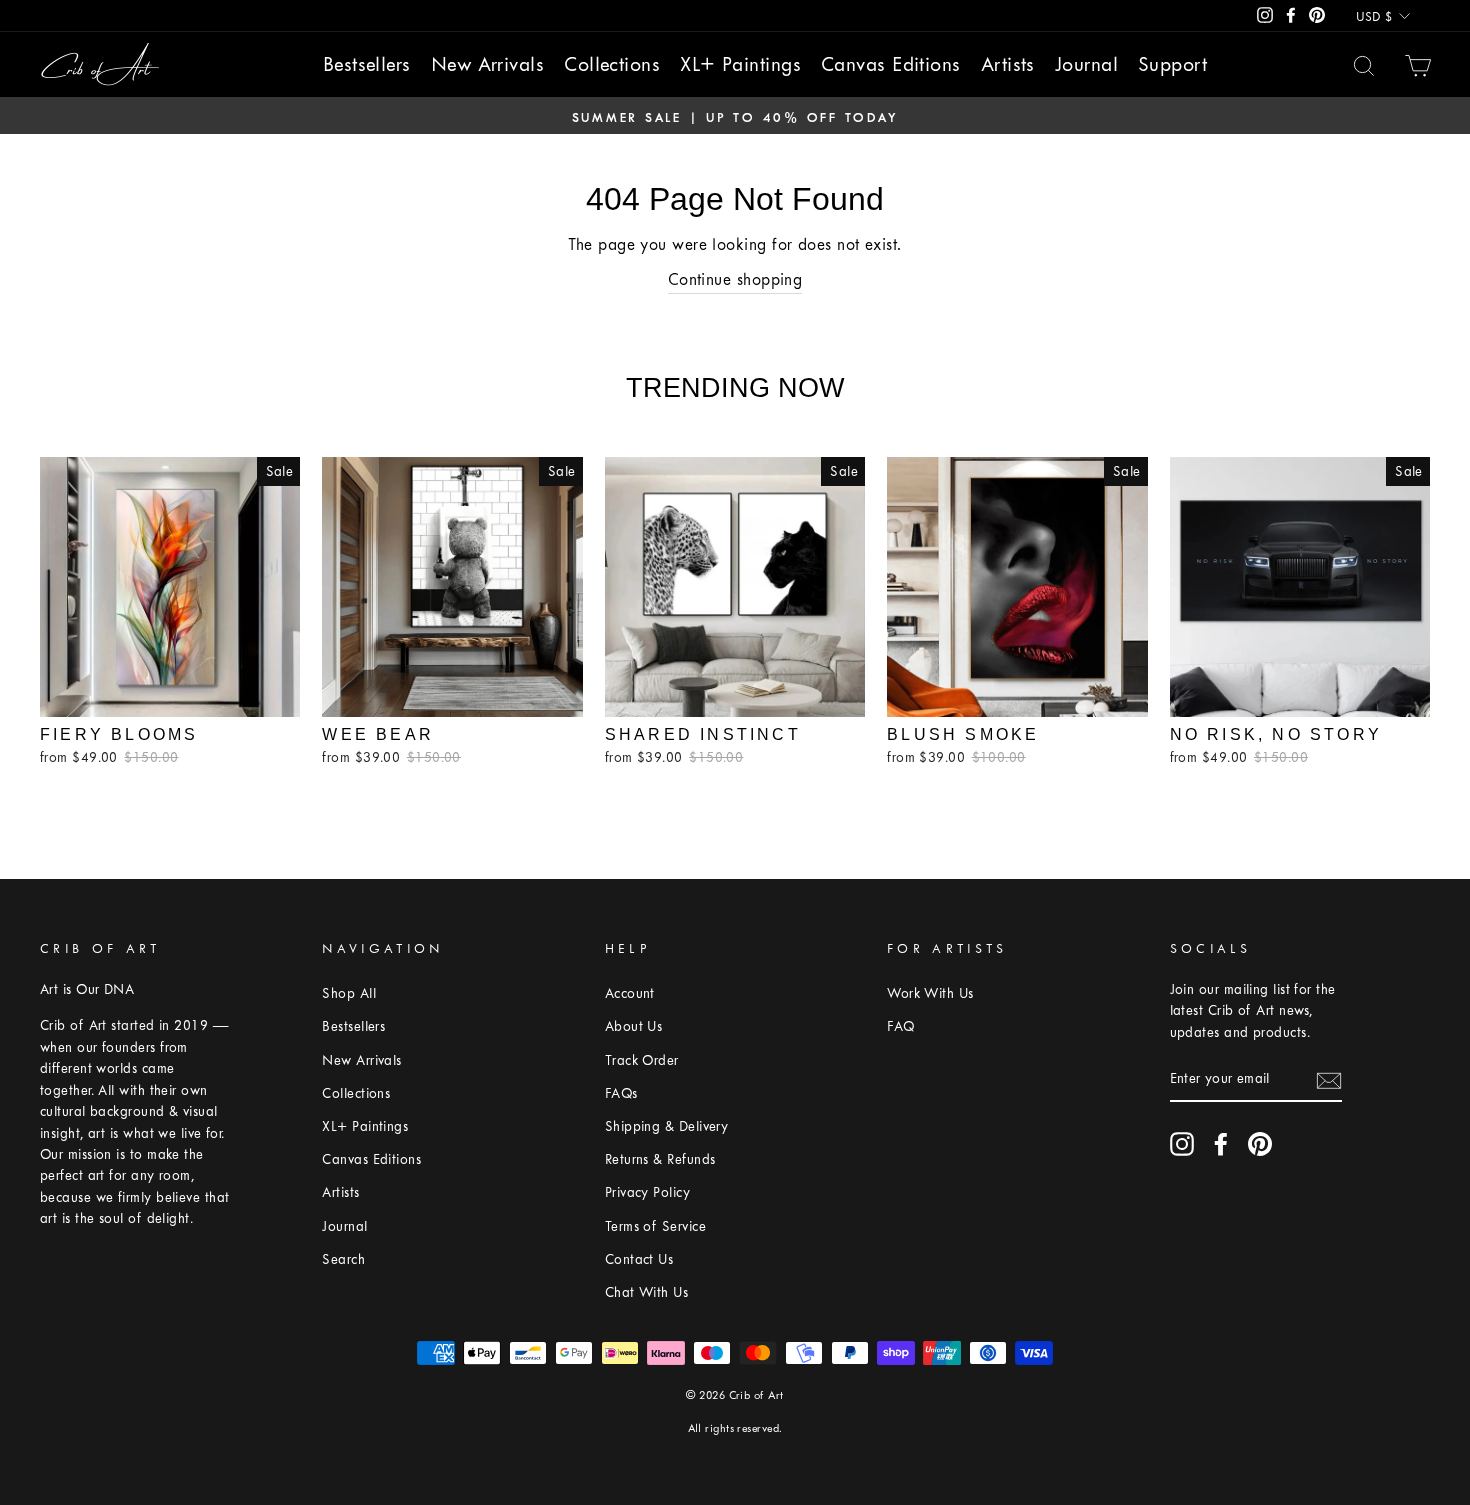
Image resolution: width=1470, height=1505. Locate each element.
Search (343, 1259)
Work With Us (930, 993)
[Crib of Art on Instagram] (1182, 1144)
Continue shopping (735, 279)
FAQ (900, 1026)
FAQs (621, 1093)
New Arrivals (487, 64)
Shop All (349, 993)
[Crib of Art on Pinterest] (1260, 1144)
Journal (1086, 64)
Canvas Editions (891, 64)
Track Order (642, 1060)
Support (1172, 64)
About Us (634, 1026)
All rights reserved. (735, 1428)
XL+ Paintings (740, 64)
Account (630, 993)
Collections (612, 64)
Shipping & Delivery (667, 1126)
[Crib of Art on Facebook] (1221, 1144)
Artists (1008, 64)
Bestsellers (367, 64)
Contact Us (639, 1259)
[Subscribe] (1329, 1080)
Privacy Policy (647, 1192)
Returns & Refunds (660, 1159)
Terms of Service (655, 1226)
